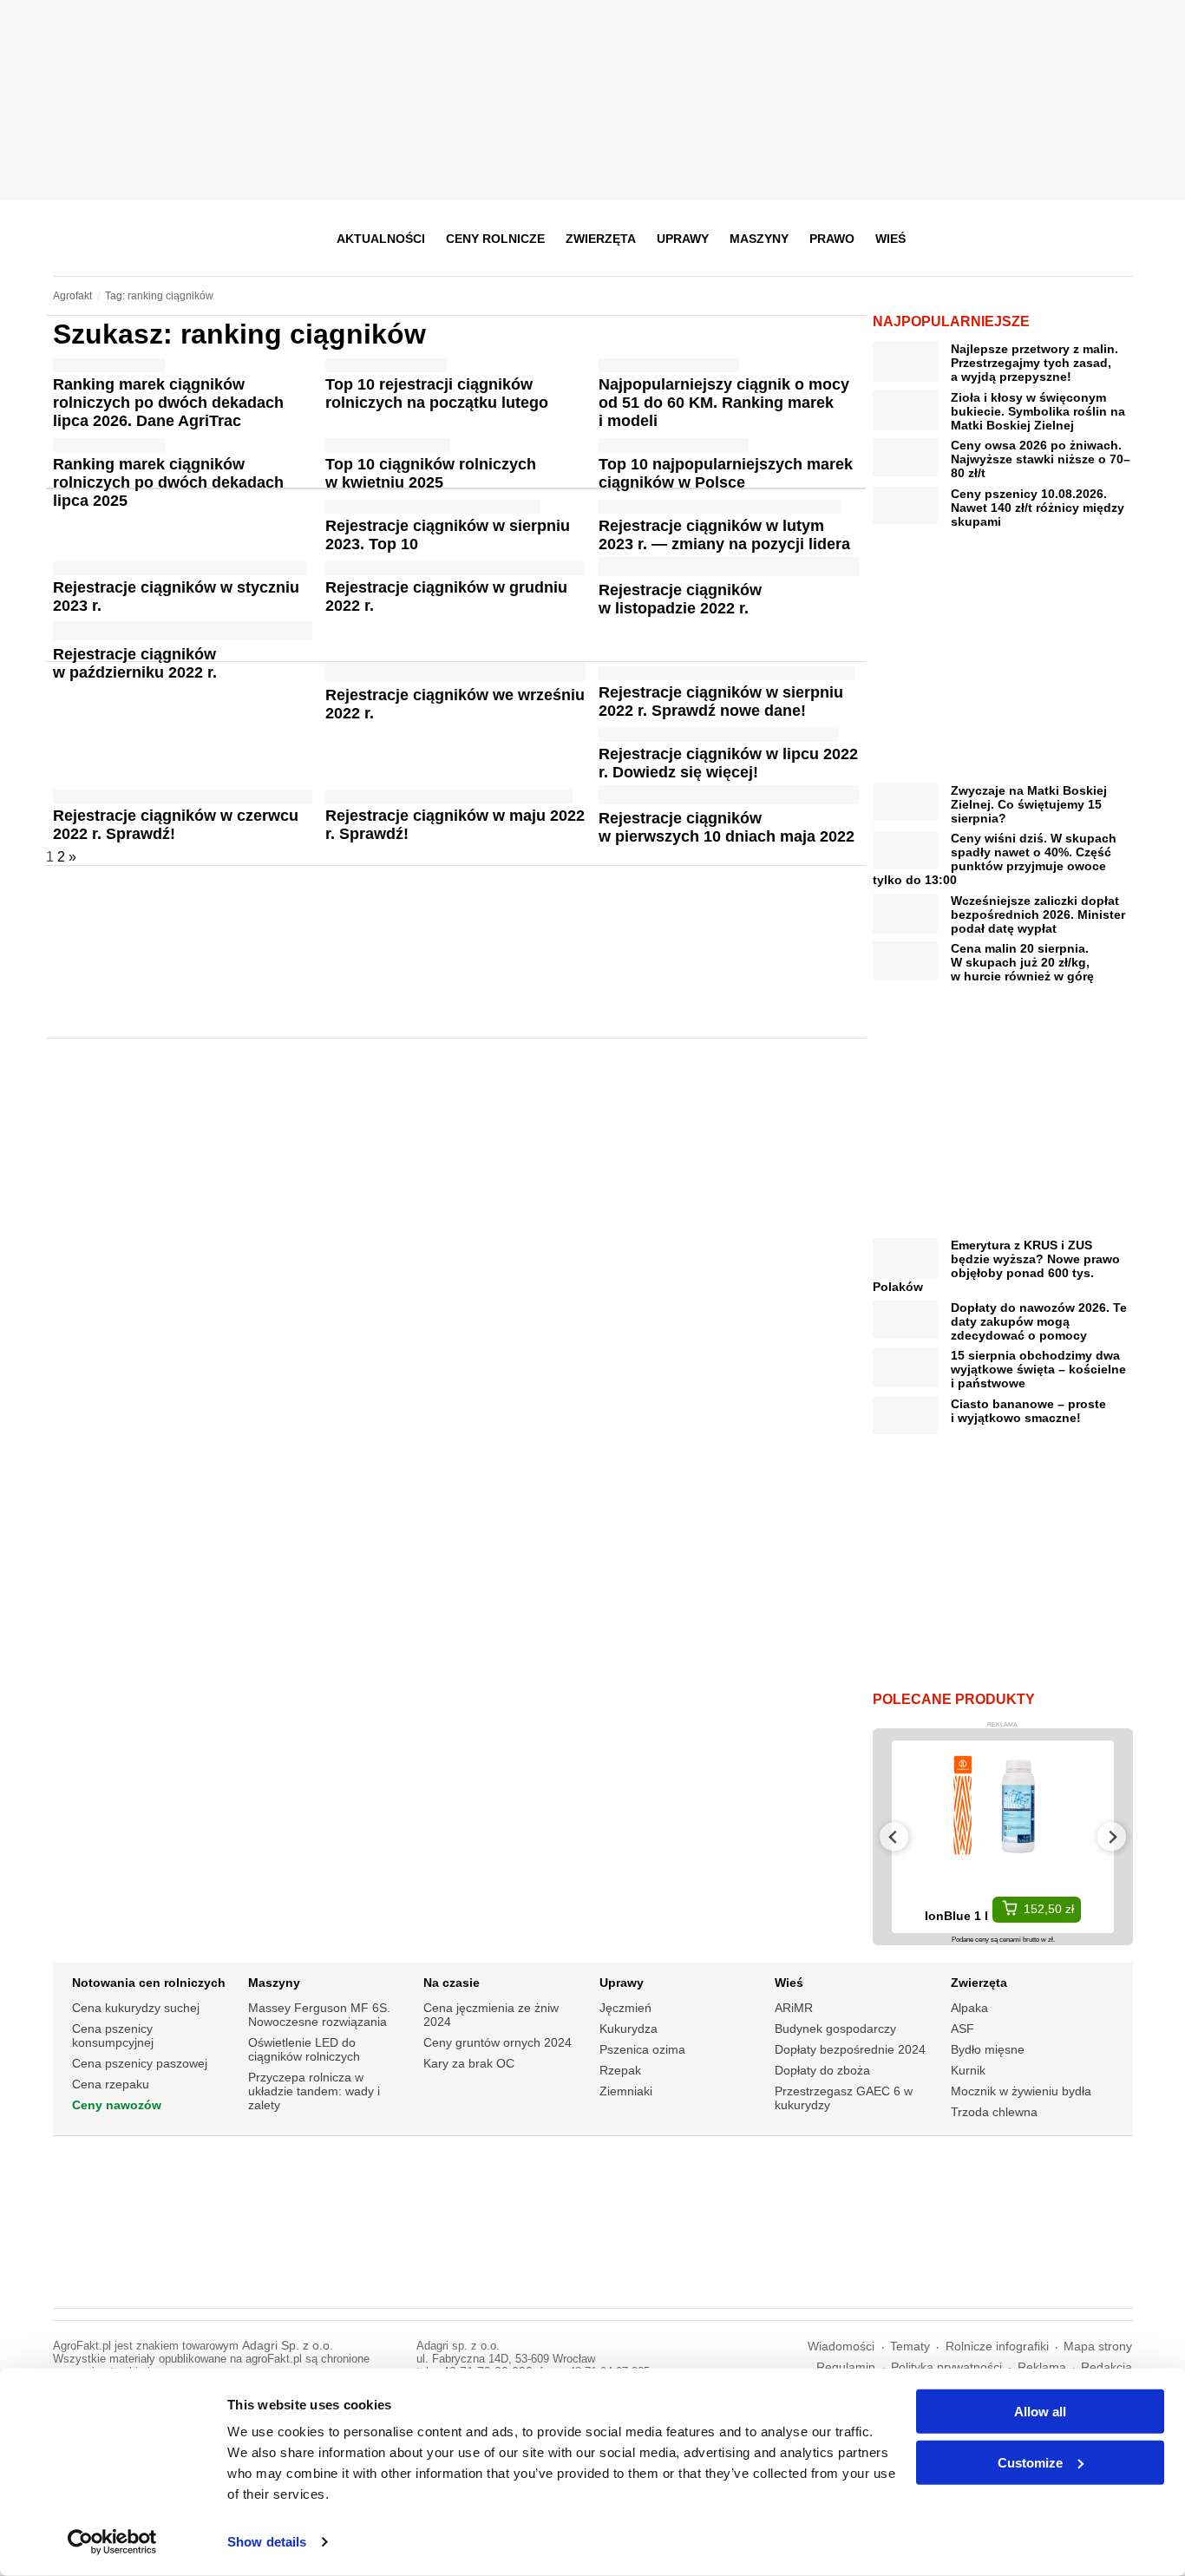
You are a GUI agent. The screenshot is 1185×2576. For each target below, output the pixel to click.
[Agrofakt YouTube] (1075, 239)
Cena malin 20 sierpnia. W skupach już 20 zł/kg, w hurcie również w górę (1022, 962)
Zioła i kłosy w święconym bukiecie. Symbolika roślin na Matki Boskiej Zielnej (1038, 411)
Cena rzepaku (111, 2084)
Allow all (1040, 2412)
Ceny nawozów (117, 2105)
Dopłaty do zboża (822, 2070)
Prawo (832, 239)
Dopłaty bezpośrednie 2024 (850, 2049)
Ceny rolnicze (495, 239)
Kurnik (968, 2070)
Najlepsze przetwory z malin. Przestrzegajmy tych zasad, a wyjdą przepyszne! (1034, 363)
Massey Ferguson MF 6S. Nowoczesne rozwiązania (319, 2015)
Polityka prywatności (946, 2367)
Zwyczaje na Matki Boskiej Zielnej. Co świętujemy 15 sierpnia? (1029, 804)
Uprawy (683, 239)
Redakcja (1106, 2367)
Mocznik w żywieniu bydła (1021, 2091)
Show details (267, 2542)
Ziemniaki (626, 2091)
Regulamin (846, 2367)
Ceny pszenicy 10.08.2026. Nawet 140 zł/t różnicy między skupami (1038, 508)
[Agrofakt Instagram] (1033, 239)
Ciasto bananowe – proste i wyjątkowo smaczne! (1028, 1411)
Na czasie (452, 1983)
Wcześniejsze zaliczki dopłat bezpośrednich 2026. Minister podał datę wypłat (1038, 914)
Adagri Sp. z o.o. (288, 2346)
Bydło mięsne (988, 2049)
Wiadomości (841, 2347)
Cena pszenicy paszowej (140, 2063)
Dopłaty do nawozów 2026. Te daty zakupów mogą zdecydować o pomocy (1039, 1321)
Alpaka (969, 2008)
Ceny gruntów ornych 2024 (498, 2042)
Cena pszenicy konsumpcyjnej (113, 2035)
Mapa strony (1098, 2347)
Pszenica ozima (642, 2049)
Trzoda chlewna (994, 2112)
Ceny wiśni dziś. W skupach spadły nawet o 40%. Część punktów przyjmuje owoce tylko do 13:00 (995, 859)
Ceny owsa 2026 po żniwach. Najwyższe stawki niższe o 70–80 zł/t (1041, 459)
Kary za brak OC (469, 2063)
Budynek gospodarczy (835, 2029)
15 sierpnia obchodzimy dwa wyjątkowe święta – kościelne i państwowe (1038, 1369)
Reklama (1042, 2367)
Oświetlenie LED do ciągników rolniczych (304, 2049)
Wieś (890, 239)
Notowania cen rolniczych (149, 1983)
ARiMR (794, 2008)
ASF (962, 2029)
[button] (1114, 239)
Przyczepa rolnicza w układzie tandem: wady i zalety (314, 2091)
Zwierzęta (601, 239)
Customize (1030, 2462)
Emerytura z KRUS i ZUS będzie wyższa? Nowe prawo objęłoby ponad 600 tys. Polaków (996, 1266)
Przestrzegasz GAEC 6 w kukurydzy (844, 2098)
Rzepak (620, 2070)
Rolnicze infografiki (997, 2347)
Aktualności (381, 239)
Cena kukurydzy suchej (136, 2008)
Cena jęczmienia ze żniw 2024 (491, 2015)
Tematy (910, 2347)
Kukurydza (629, 2029)
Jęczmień (625, 2008)
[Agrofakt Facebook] (990, 239)
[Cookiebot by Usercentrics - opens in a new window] (112, 2542)
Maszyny (759, 239)
